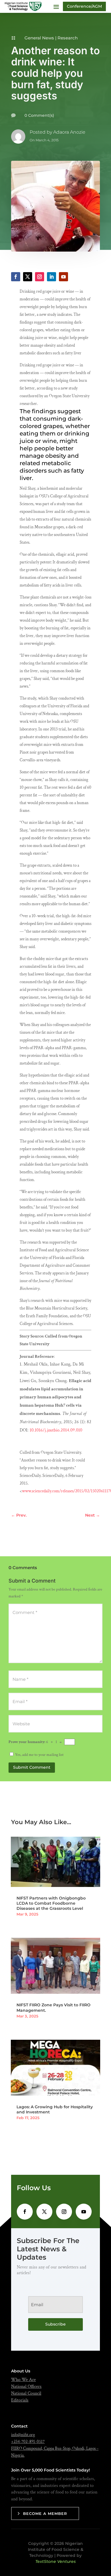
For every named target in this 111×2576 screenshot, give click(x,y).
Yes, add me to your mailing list (39, 1755)
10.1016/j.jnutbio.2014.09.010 (56, 1430)
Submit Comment (32, 1767)
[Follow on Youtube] (63, 277)
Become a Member (45, 2513)
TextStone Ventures (55, 2561)
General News (39, 38)
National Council (26, 2393)
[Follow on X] (28, 277)
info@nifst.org (23, 2435)
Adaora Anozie (69, 132)
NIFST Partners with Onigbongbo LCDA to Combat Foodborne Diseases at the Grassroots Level (51, 1903)
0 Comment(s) (39, 115)
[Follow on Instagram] (40, 277)
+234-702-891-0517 (28, 2442)
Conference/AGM (84, 6)
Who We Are (23, 2380)
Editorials (20, 2400)
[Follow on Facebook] (16, 277)
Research (68, 38)
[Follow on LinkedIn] (52, 277)
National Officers (26, 2387)
